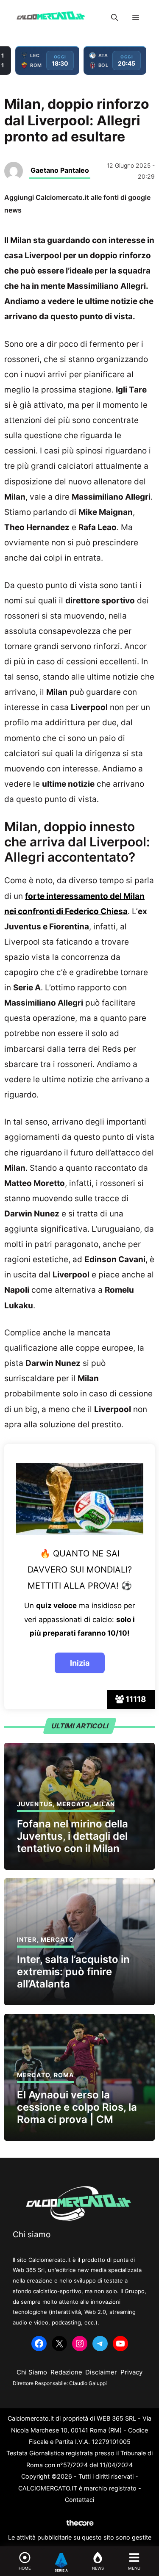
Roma (64, 2075)
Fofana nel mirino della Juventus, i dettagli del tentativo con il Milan (73, 1836)
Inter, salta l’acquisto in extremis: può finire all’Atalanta (73, 1972)
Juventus (35, 1804)
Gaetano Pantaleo (60, 170)
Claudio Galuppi (88, 2383)
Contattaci (79, 2500)
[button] (114, 17)
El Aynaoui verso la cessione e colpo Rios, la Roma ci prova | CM (77, 2107)
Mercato (73, 1804)
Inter (27, 1939)
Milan (104, 1804)
